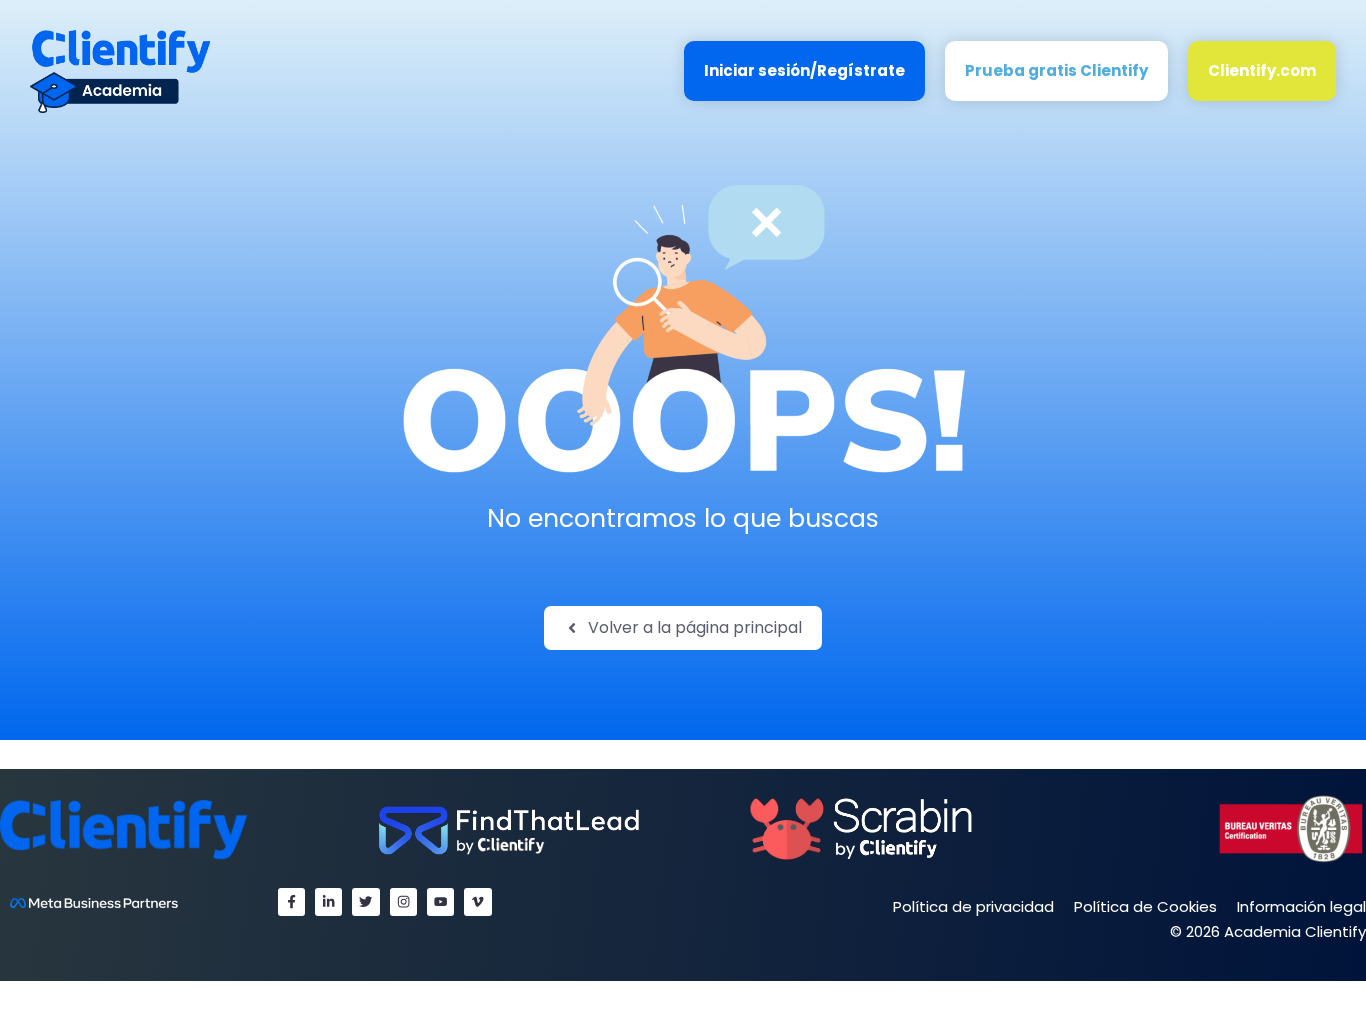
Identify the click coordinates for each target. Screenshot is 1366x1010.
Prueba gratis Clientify (1056, 70)
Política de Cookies (1145, 906)
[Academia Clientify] (120, 70)
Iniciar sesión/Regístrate (804, 70)
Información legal (1301, 906)
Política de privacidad (973, 906)
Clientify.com (1262, 70)
